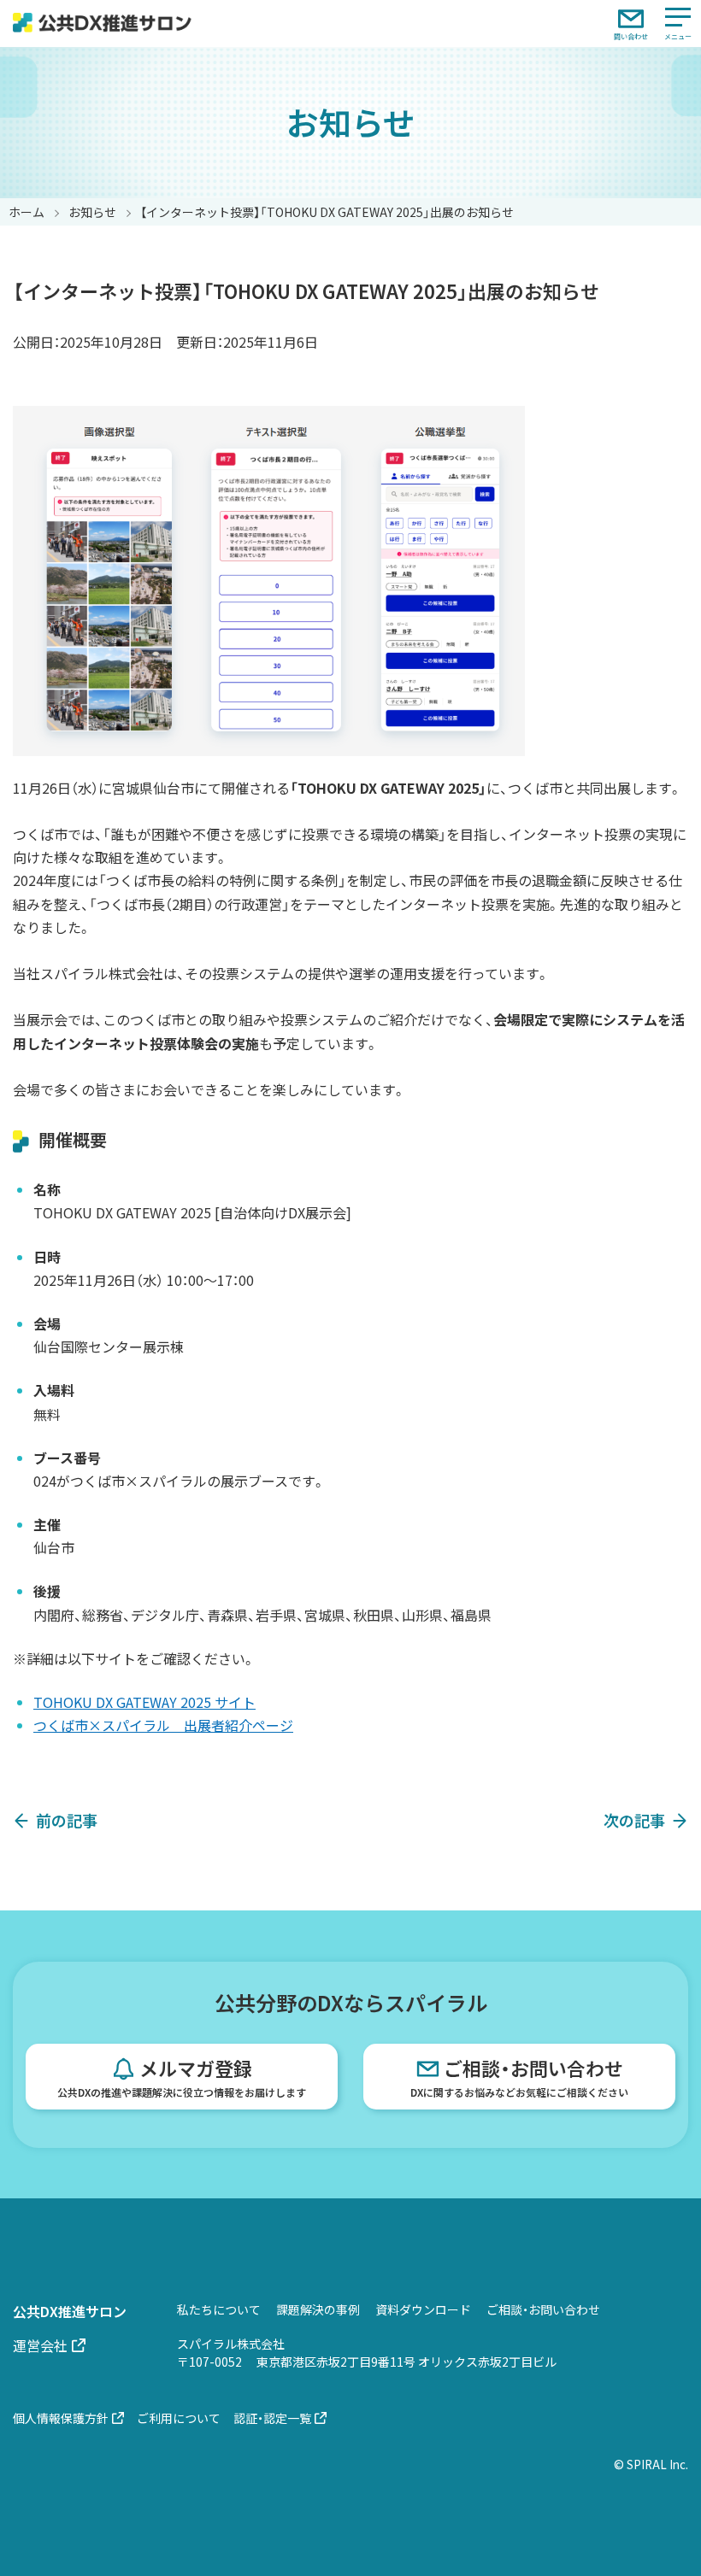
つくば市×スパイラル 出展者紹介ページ (163, 1725)
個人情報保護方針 (61, 2418)
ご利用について (179, 2418)
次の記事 (634, 1820)
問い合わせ (631, 36)
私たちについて (219, 2309)
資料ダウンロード (423, 2309)
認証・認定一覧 (272, 2418)
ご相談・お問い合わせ (519, 2077)
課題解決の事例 (318, 2309)
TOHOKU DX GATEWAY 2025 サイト (144, 1702)
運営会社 (40, 2345)
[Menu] (677, 23)
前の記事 (67, 1820)
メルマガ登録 (182, 2077)
